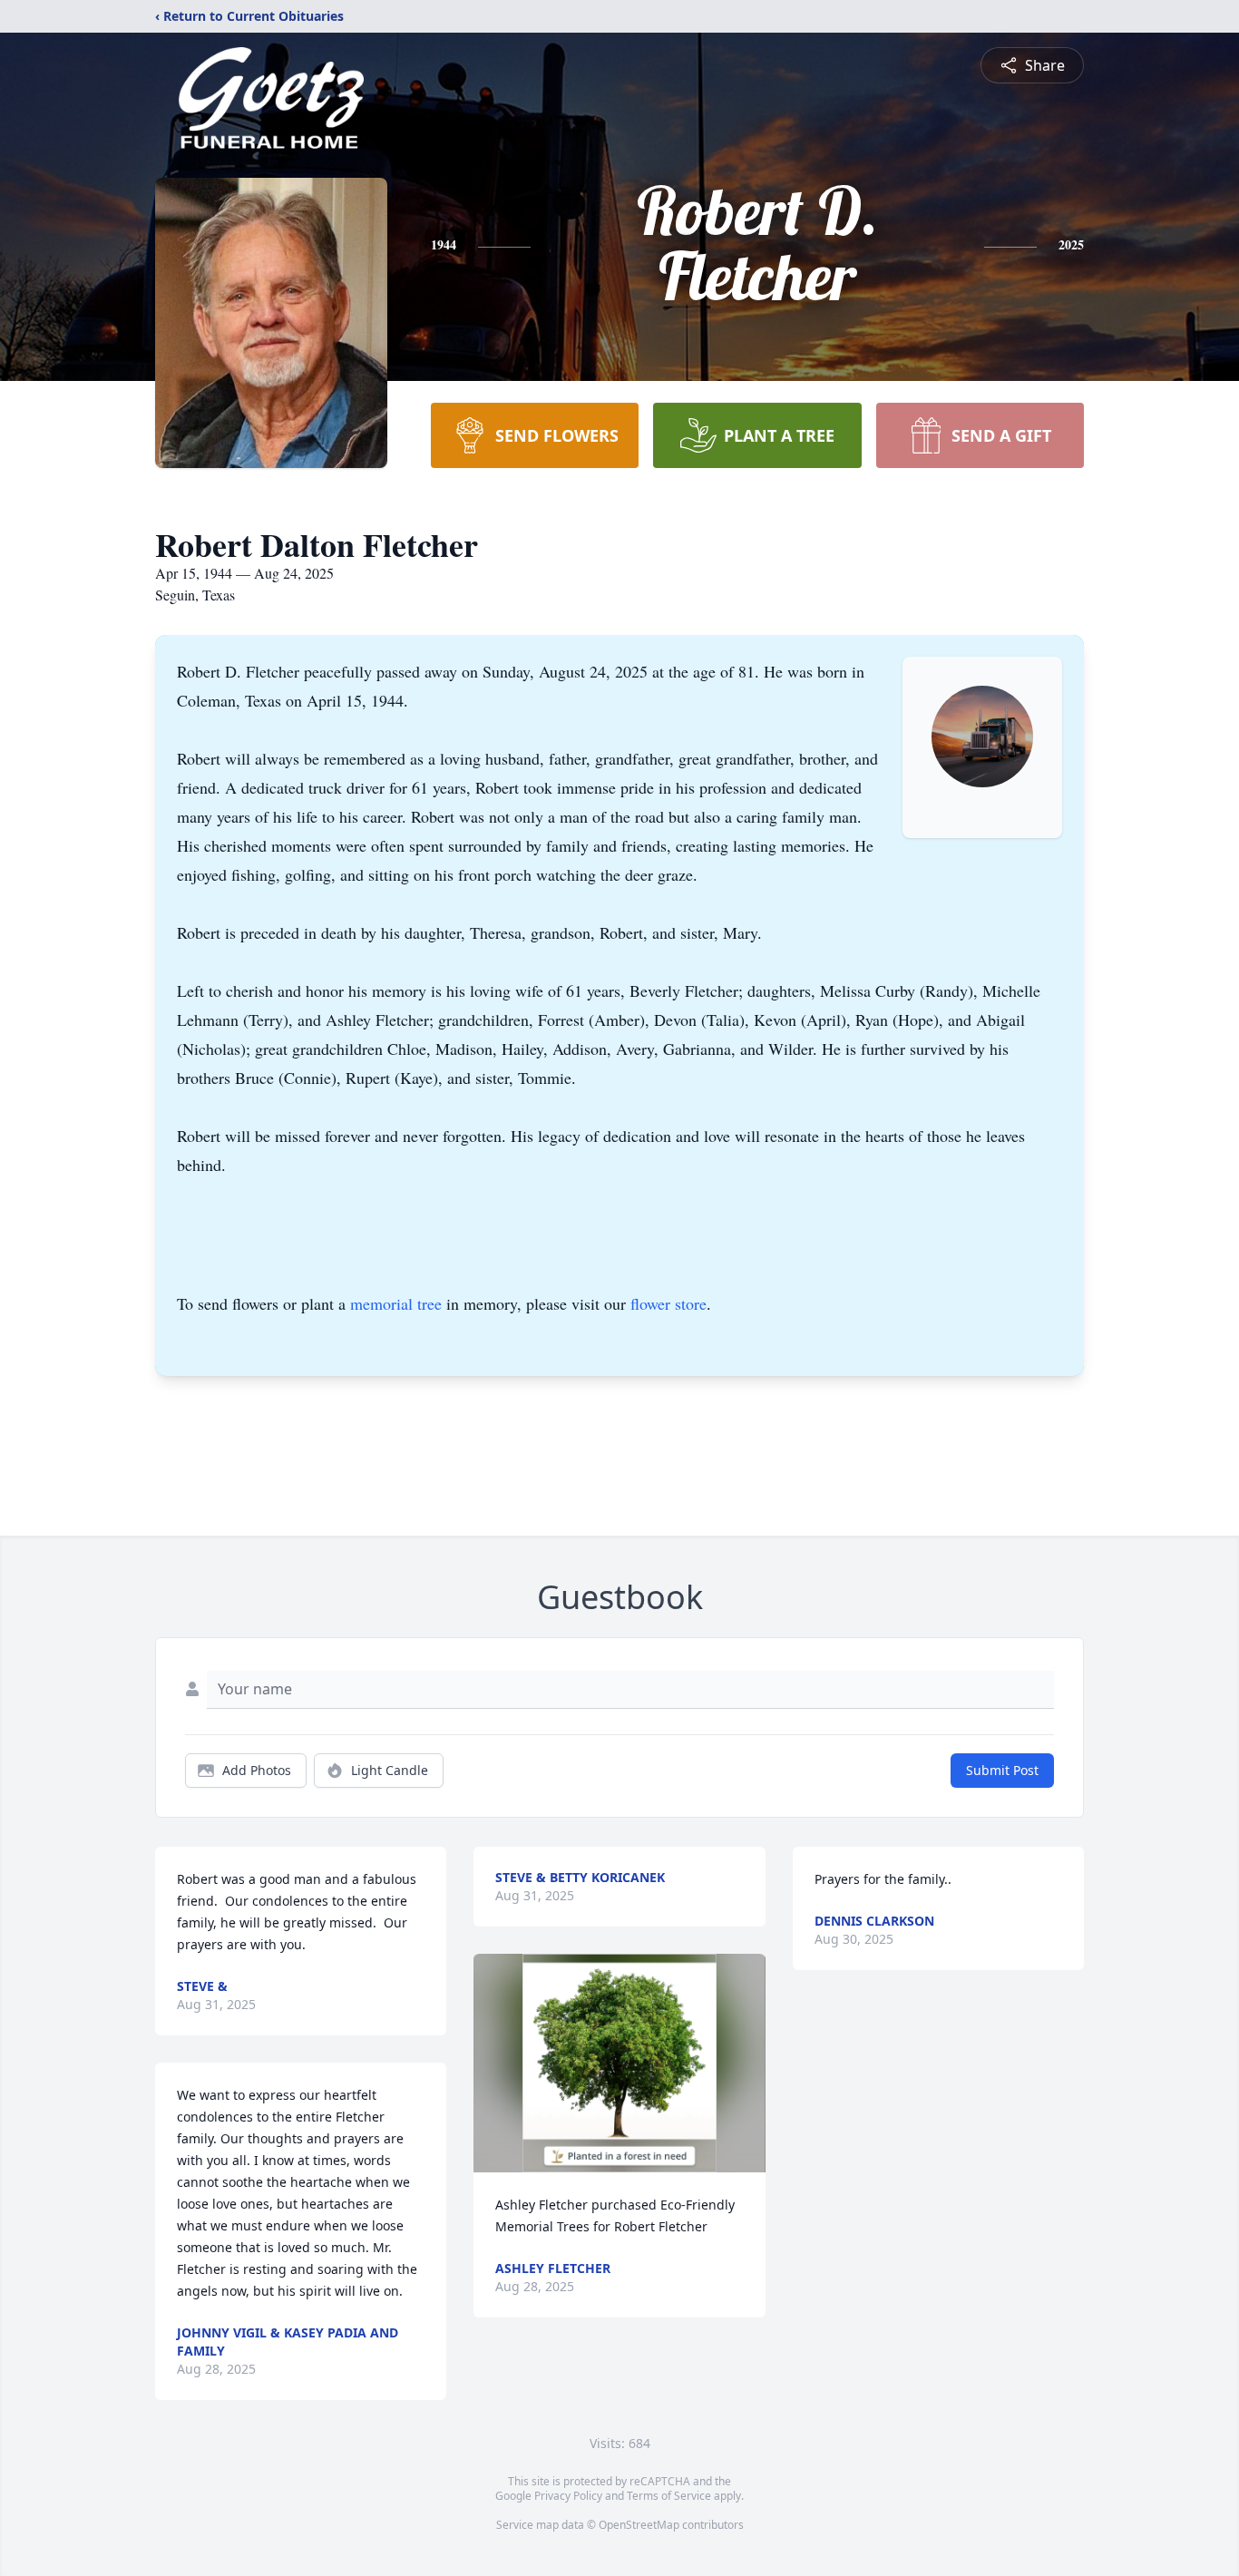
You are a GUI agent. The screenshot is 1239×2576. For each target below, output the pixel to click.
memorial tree (396, 1303)
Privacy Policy (568, 2496)
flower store (668, 1303)
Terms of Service (669, 2496)
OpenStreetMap (639, 2525)
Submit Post (1002, 1770)
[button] (620, 2063)
